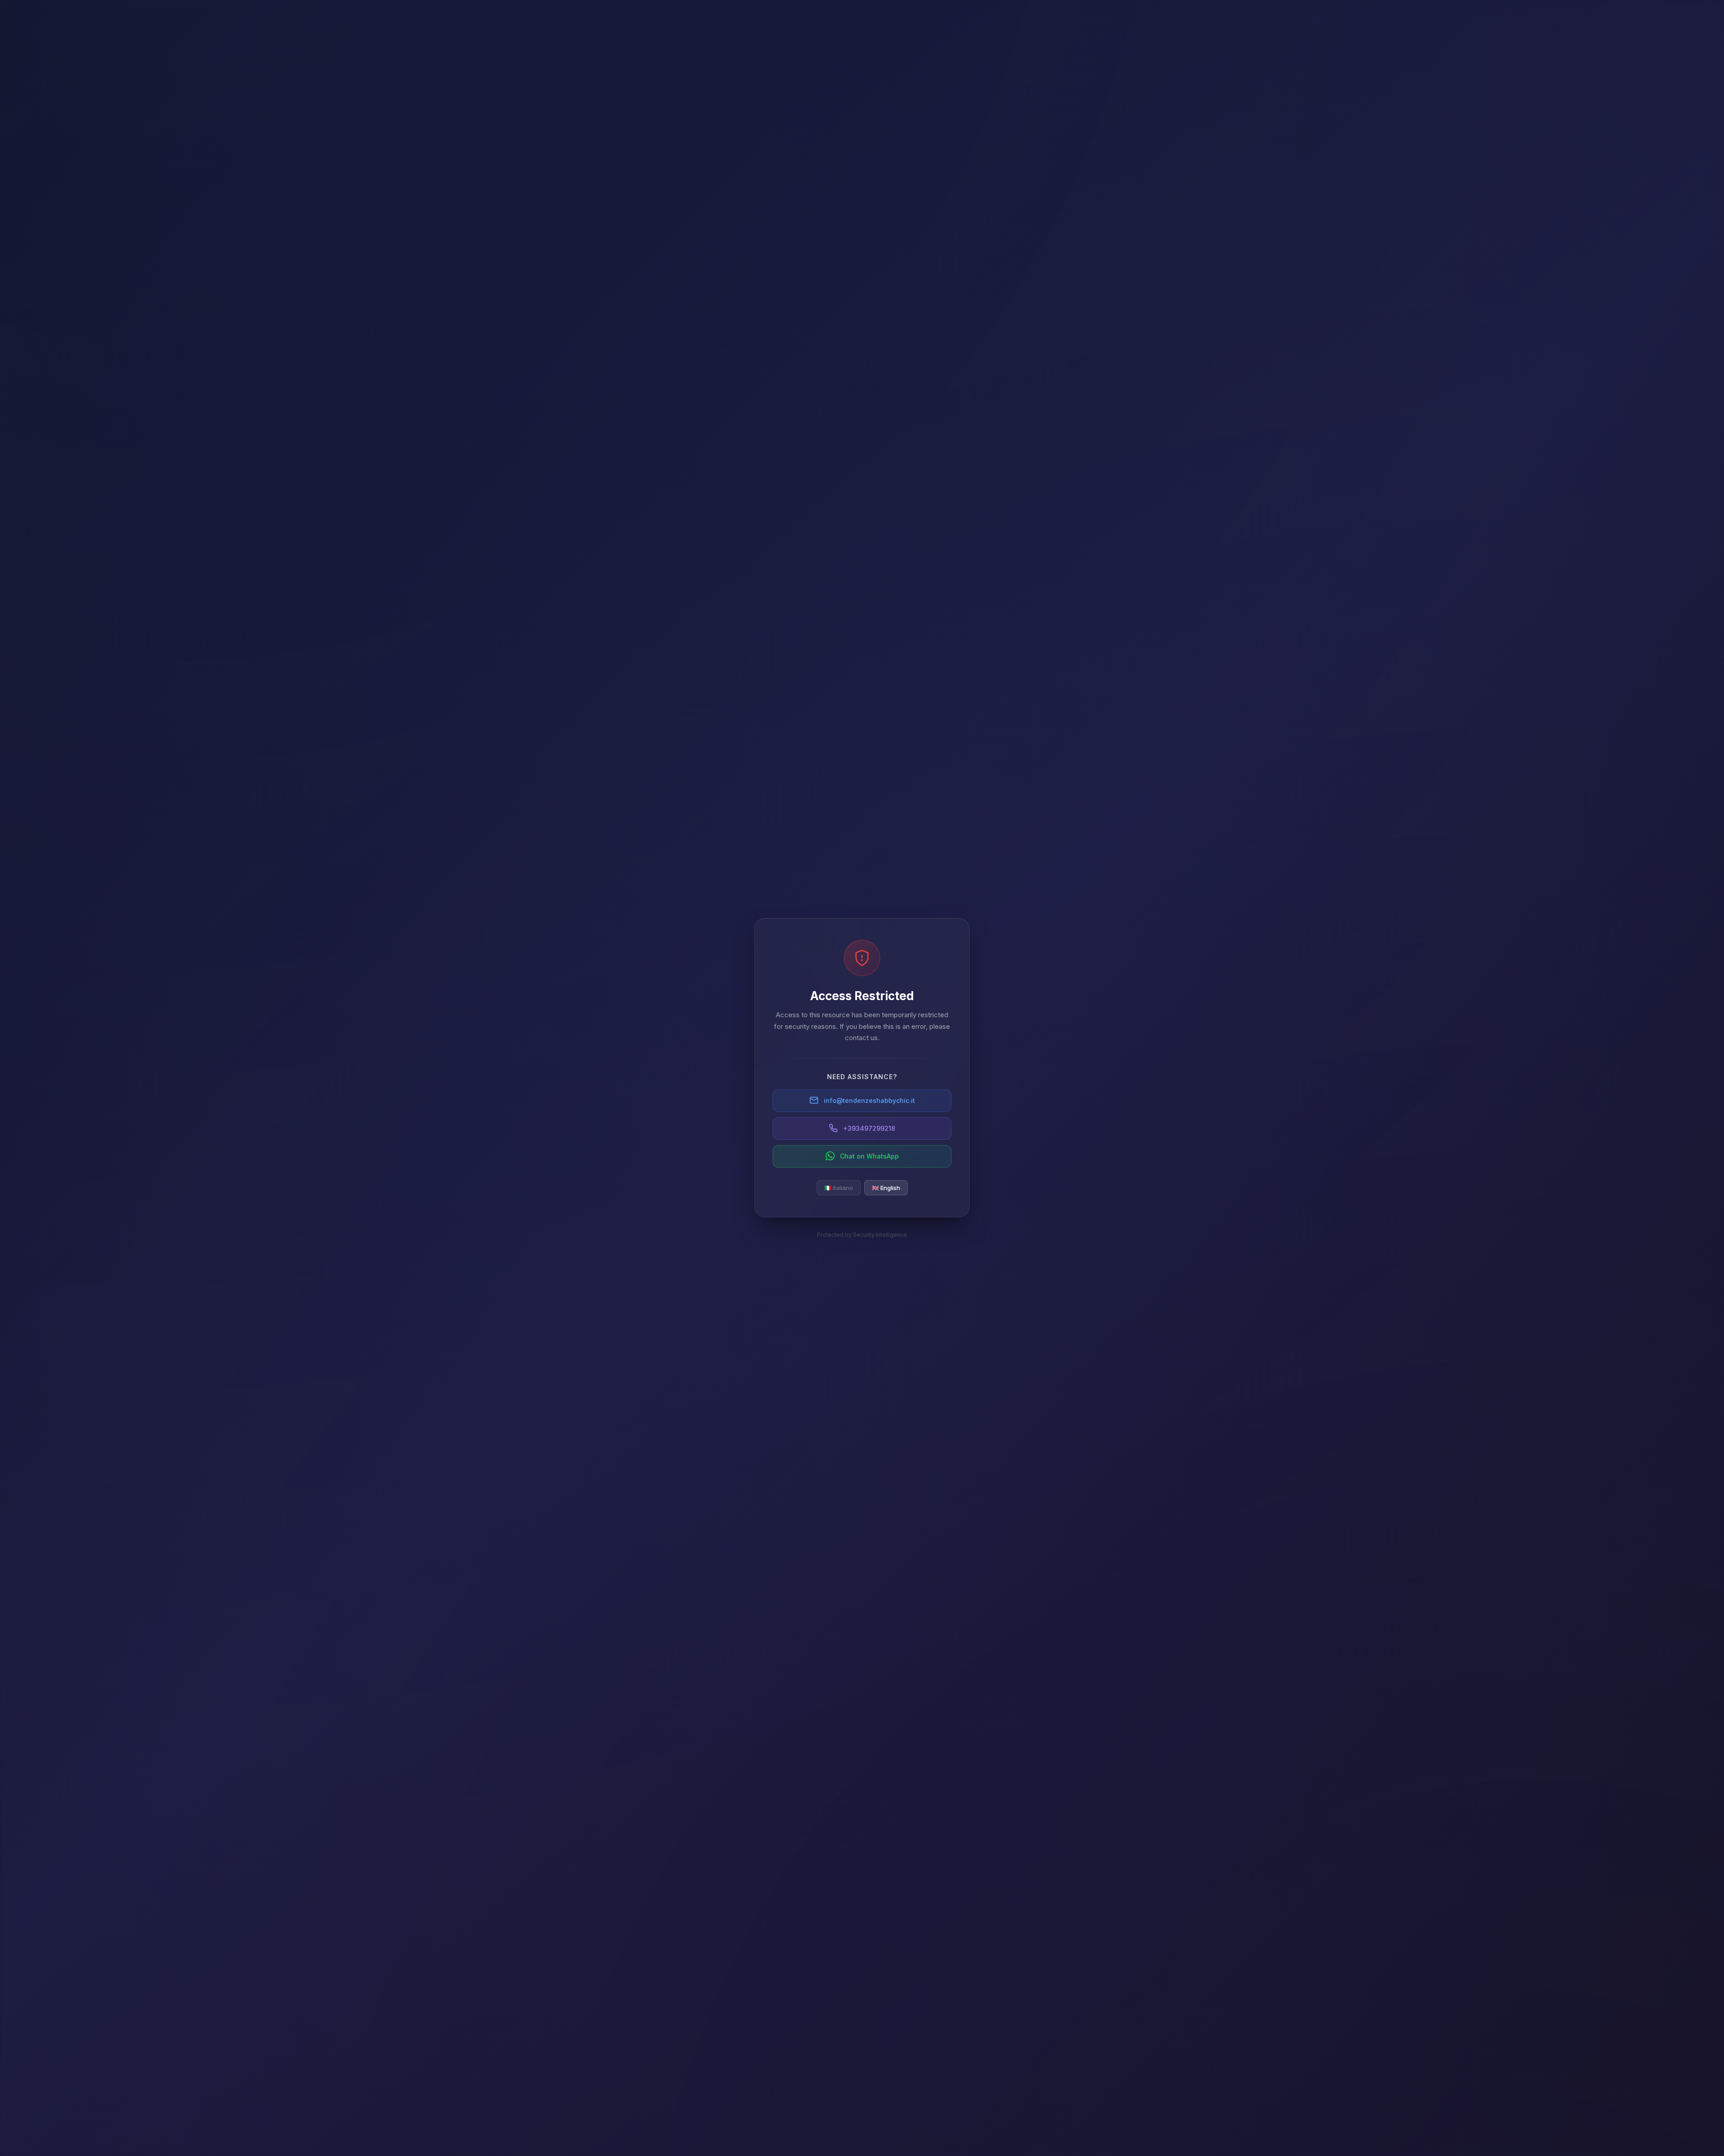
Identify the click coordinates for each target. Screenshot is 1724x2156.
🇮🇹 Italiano (839, 1187)
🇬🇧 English (886, 1187)
